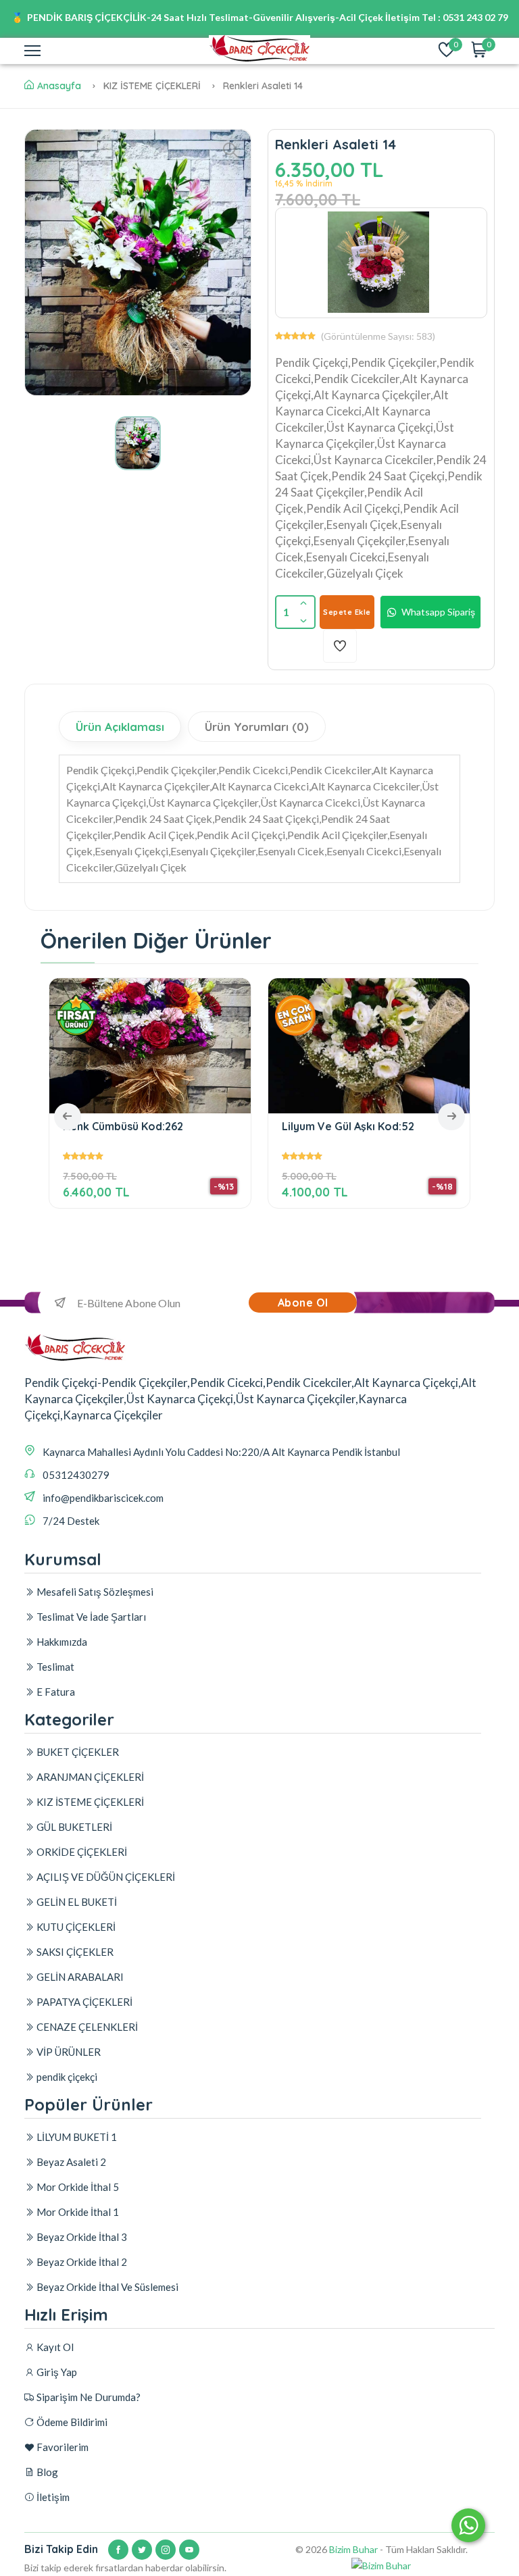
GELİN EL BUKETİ (76, 1902)
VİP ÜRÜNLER (68, 2052)
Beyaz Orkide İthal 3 (81, 2237)
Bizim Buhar (353, 2549)
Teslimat (54, 1667)
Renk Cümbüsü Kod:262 (123, 1127)
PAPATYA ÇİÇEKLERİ (83, 2002)
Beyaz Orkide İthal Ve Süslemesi (106, 2287)
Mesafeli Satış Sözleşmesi (94, 1592)
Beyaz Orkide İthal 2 (81, 2262)
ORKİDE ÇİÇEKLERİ (81, 1852)
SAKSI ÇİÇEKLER (74, 1952)
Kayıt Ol (54, 2347)
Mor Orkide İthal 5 (77, 2187)
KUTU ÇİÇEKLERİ (75, 1927)
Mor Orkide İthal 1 (77, 2212)
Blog (46, 2472)
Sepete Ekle (347, 612)
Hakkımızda (61, 1642)
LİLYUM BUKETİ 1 (76, 2137)
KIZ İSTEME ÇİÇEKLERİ (89, 1802)
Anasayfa (59, 86)
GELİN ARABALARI (79, 1977)
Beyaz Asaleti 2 (70, 2162)
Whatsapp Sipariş (438, 612)
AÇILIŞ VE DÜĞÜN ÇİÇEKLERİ (105, 1877)
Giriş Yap (56, 2372)
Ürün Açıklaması (120, 727)
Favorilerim (61, 2447)
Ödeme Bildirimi (71, 2422)
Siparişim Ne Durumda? (88, 2397)
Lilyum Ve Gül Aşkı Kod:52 (348, 1127)
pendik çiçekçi (66, 2077)
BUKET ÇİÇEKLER (77, 1752)
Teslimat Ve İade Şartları (90, 1617)
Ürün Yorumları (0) (257, 727)
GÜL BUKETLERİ (73, 1827)
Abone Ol (303, 1303)
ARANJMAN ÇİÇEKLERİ (89, 1777)
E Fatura (55, 1692)
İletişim (52, 2497)
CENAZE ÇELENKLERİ (86, 2027)
